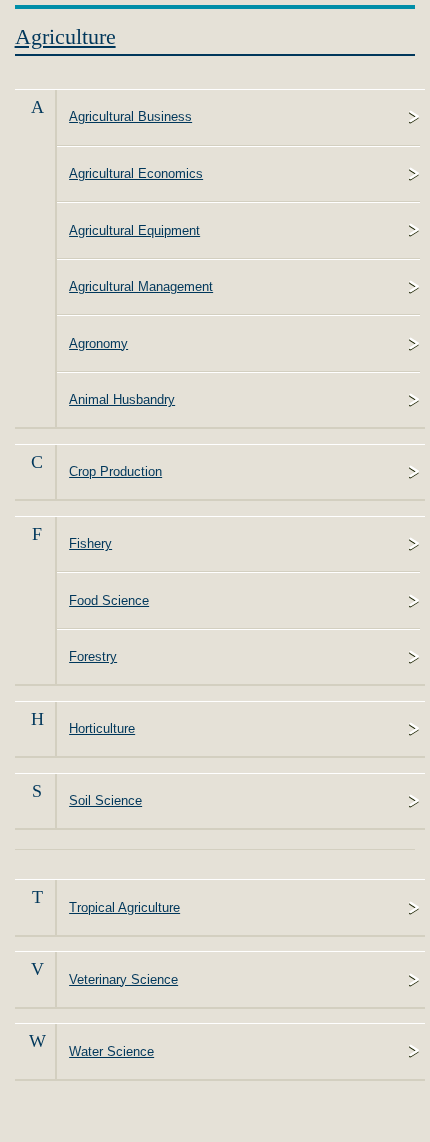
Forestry (93, 656)
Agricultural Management (141, 286)
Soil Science (105, 800)
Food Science (109, 600)
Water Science (111, 1051)
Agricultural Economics (136, 173)
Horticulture (102, 728)
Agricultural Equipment (134, 230)
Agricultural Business (130, 116)
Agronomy (98, 343)
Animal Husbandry (122, 399)
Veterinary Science (123, 979)
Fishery (90, 543)
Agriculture (65, 36)
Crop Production (115, 471)
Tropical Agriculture (124, 907)
